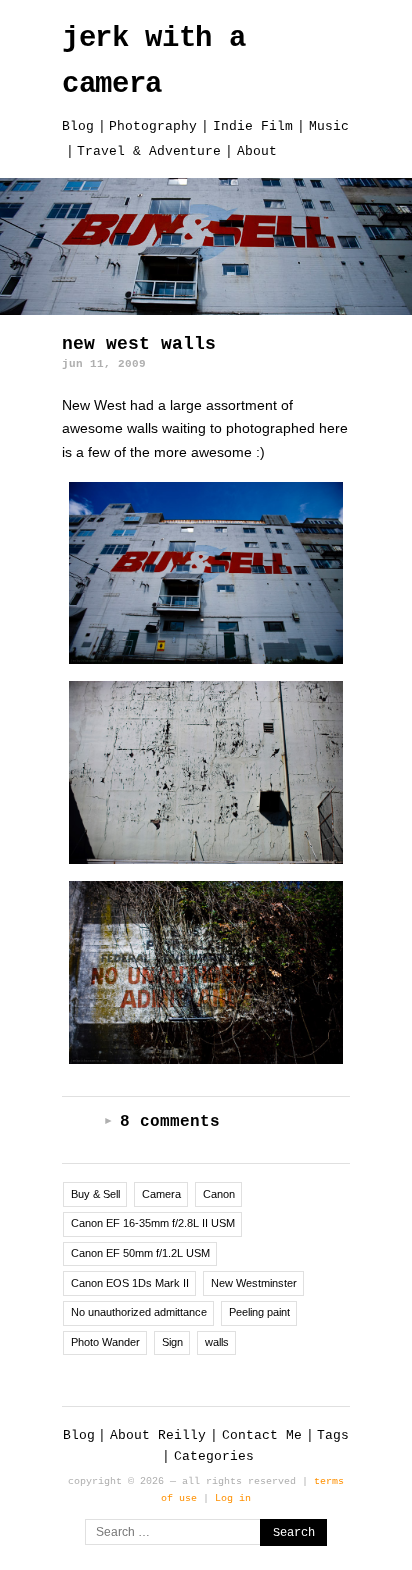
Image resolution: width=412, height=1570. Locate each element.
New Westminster (254, 1283)
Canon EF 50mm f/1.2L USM (140, 1253)
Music (329, 126)
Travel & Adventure (149, 151)
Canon (219, 1194)
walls (217, 1342)
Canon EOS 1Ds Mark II (130, 1283)
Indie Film (253, 126)
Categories (214, 1456)
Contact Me (262, 1435)
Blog (78, 126)
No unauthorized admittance (139, 1312)
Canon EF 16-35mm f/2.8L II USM (153, 1223)
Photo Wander (105, 1342)
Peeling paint (259, 1312)
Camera (161, 1194)
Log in (233, 1498)
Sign (172, 1342)
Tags (333, 1435)
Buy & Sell (95, 1194)
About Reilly (158, 1435)
